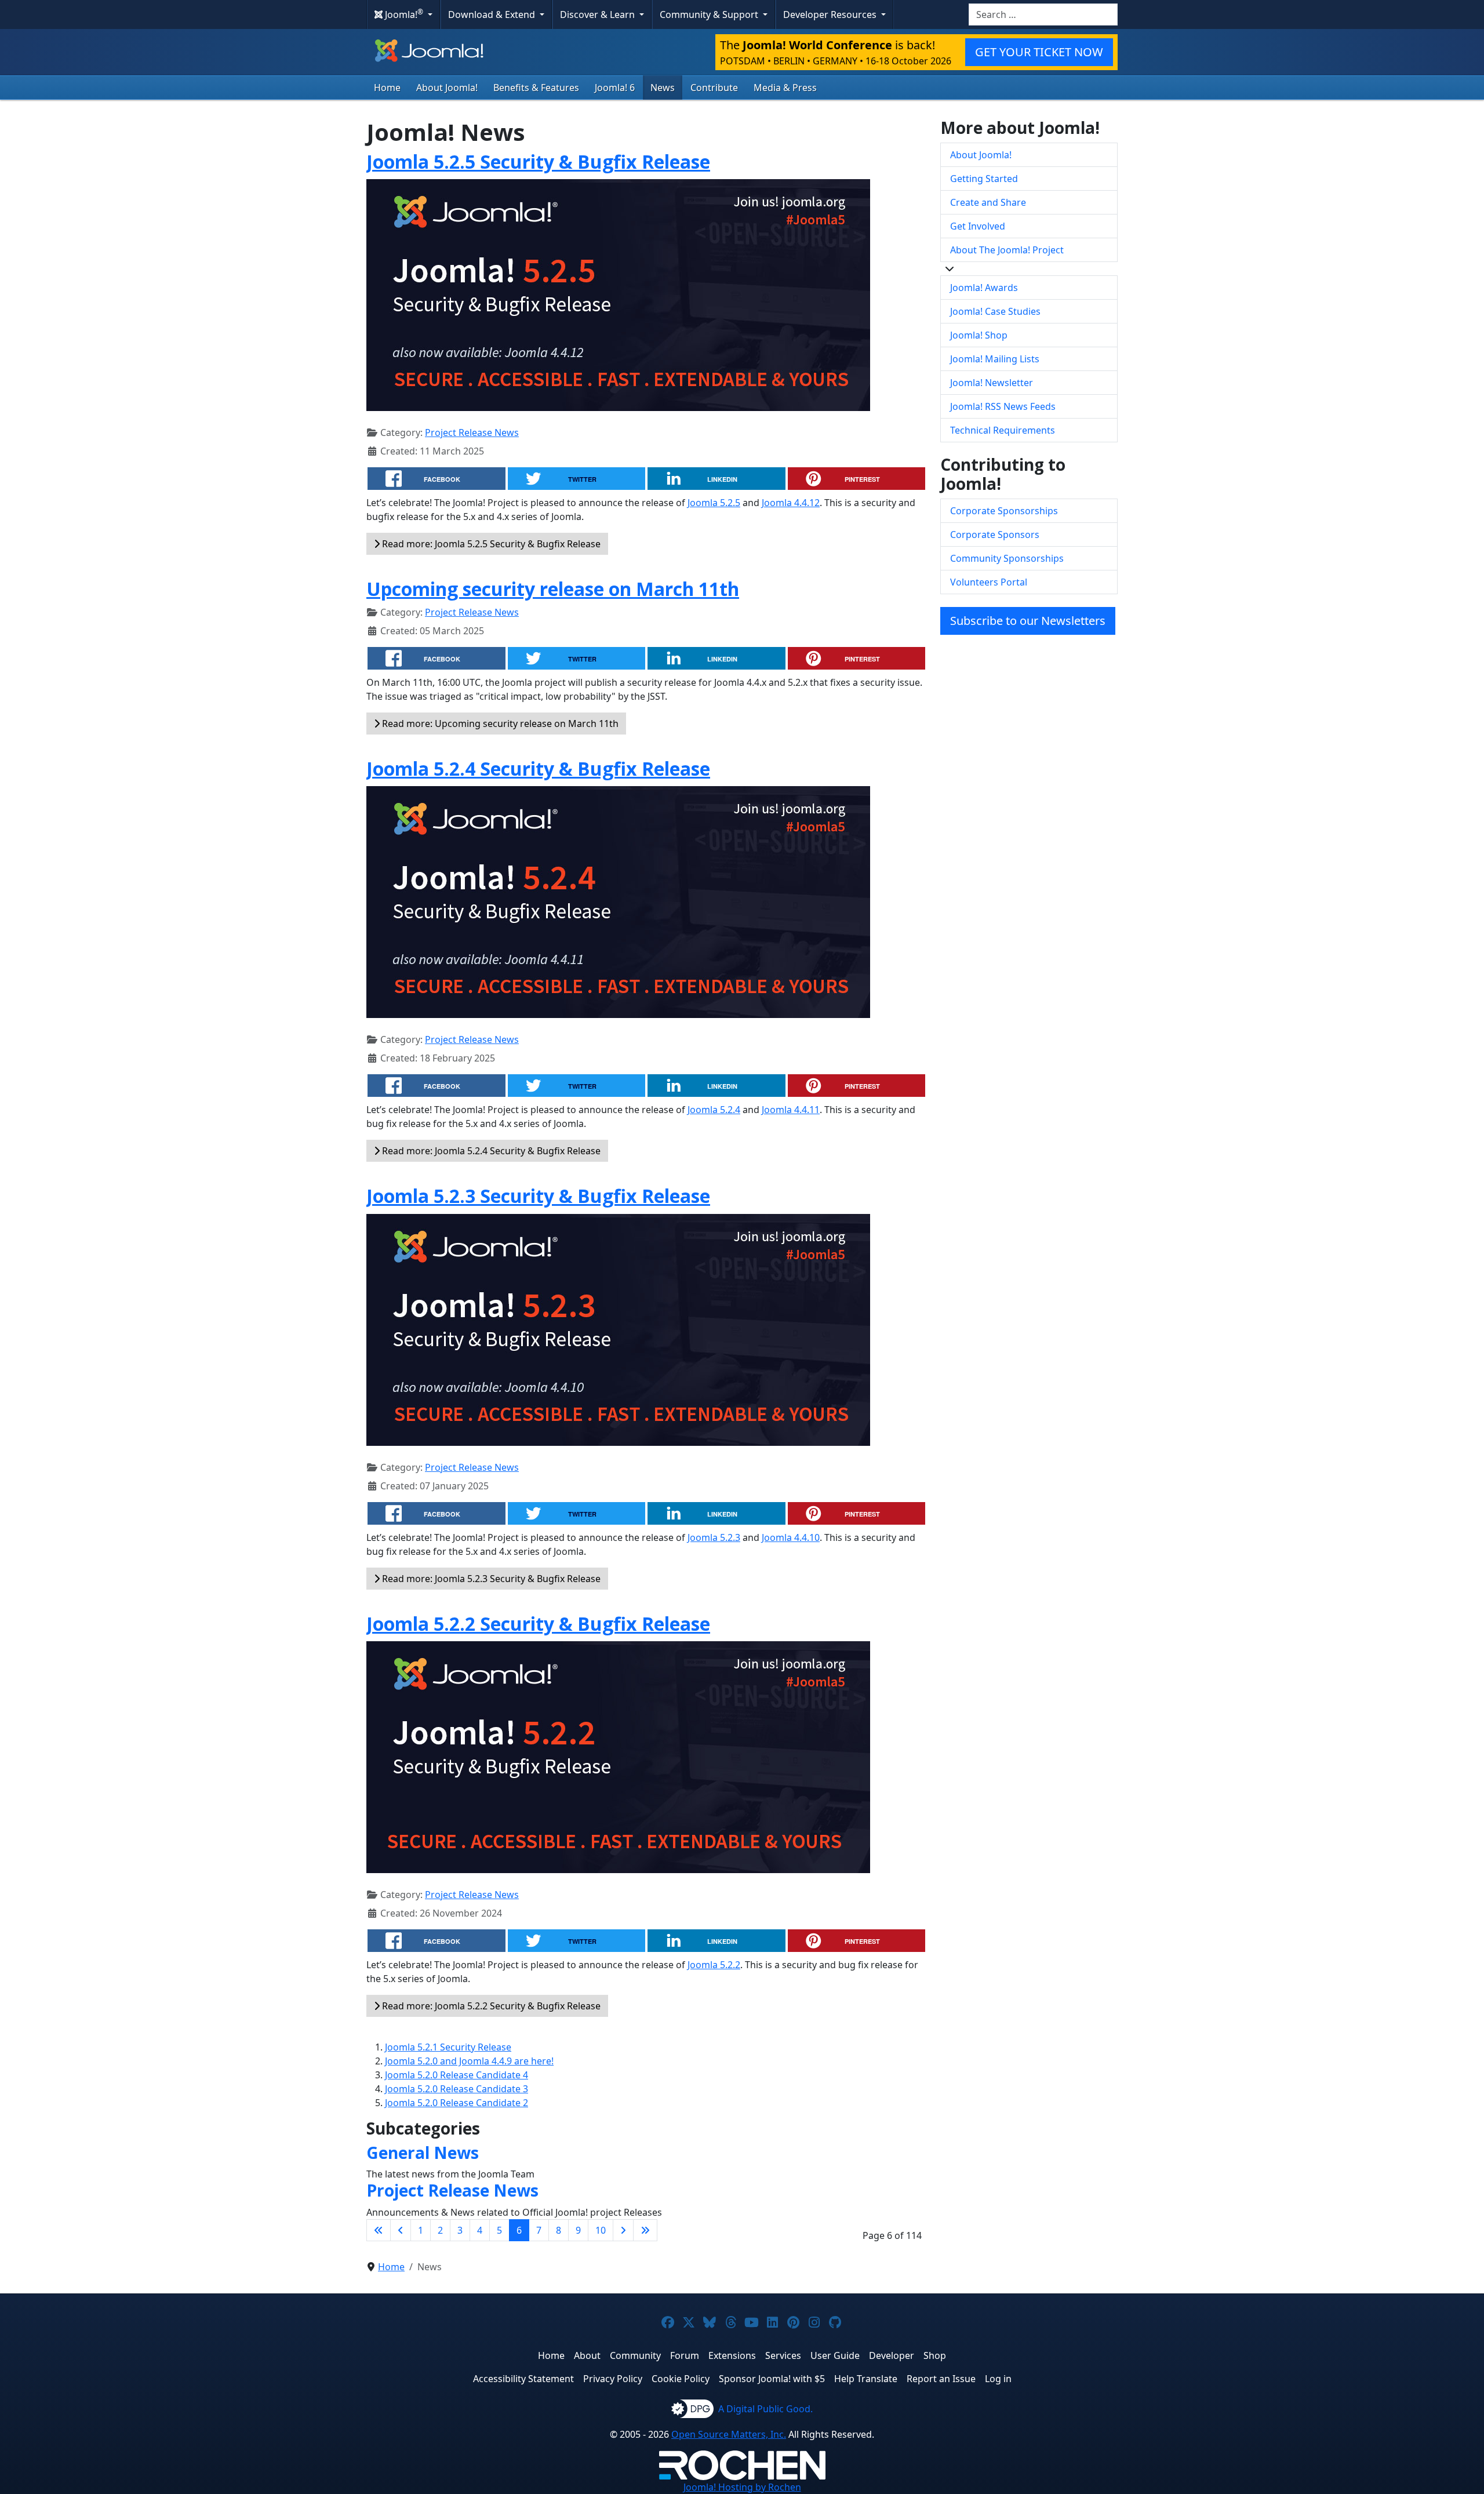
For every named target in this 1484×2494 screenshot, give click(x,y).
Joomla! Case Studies (995, 311)
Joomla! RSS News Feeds (1003, 406)
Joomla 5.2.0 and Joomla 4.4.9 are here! (469, 2061)
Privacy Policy (613, 2379)
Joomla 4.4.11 (791, 1110)
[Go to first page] (379, 2230)
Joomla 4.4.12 (791, 503)
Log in (998, 2379)
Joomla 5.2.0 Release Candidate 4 (457, 2075)
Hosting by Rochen (742, 2487)
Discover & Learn (599, 14)
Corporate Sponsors (995, 535)
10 (601, 2230)
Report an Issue (941, 2379)
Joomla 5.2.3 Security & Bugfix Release (538, 1196)
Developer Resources (831, 14)
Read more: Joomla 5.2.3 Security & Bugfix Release (490, 1579)
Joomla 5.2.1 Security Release (448, 2047)
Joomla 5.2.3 (714, 1537)
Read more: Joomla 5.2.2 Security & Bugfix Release (490, 2006)
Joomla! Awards (984, 288)
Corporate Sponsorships (1004, 511)
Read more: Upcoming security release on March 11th (499, 724)
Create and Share (988, 202)
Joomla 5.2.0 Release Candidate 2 (457, 2103)
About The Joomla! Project (1007, 250)
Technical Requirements (1003, 430)
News (663, 88)
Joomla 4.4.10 (791, 1537)
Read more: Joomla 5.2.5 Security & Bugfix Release (490, 544)
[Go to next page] (623, 2230)
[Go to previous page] (401, 2230)
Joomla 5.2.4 (714, 1110)
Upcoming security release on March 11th (553, 589)
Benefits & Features (536, 88)
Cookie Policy (681, 2379)
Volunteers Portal (989, 582)
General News (423, 2153)
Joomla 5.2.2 (714, 1965)
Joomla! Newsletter (992, 383)
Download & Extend (493, 14)
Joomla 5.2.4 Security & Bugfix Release (538, 768)
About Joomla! (447, 88)
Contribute (714, 88)
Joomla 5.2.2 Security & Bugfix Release (538, 1624)
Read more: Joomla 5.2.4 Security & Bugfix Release (490, 1151)
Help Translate (866, 2379)
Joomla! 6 (615, 88)
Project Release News (472, 432)
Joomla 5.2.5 (714, 503)
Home (387, 88)
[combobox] (1043, 14)
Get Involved (978, 226)
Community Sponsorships (1007, 558)
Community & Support (710, 14)
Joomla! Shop (979, 335)
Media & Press (785, 88)
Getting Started (984, 179)
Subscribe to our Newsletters (1028, 621)
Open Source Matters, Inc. (729, 2434)
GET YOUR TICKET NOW (1039, 52)
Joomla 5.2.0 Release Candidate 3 (457, 2089)
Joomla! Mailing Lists (995, 359)
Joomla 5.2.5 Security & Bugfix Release (538, 161)
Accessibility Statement (523, 2379)
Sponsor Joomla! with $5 (772, 2379)
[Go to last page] (645, 2230)
